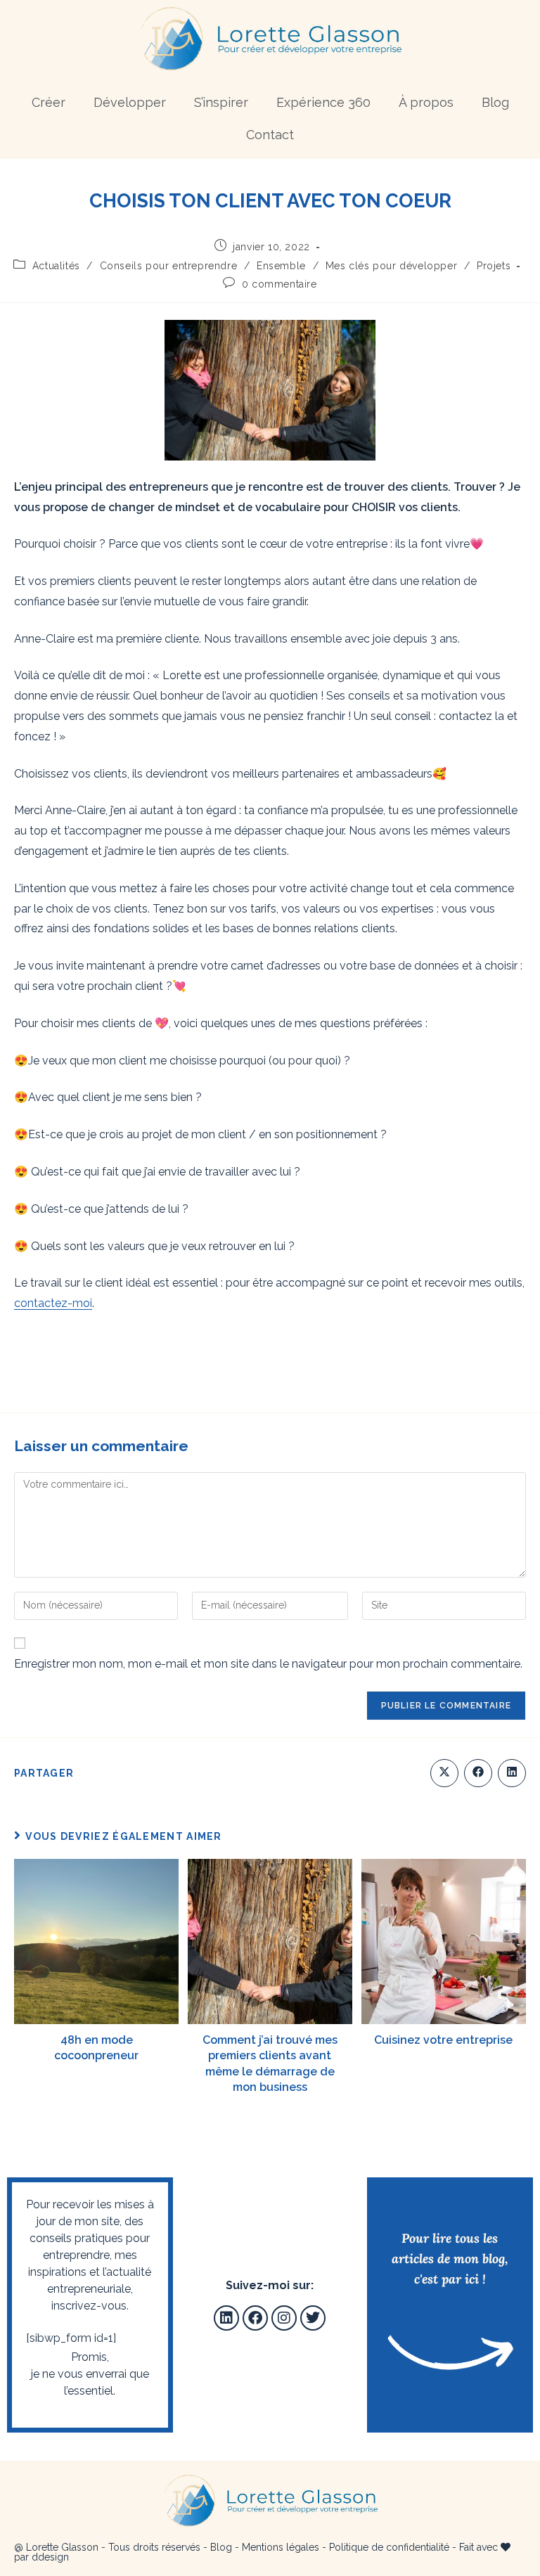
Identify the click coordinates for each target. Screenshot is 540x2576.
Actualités (56, 266)
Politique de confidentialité (389, 2547)
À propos (426, 102)
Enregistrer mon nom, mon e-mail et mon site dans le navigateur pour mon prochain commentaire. (268, 1664)
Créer (49, 102)
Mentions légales (281, 2547)
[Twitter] (313, 2318)
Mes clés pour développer (391, 266)
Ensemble (281, 266)
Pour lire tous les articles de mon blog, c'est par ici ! (450, 2259)
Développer (130, 102)
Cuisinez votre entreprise (443, 2040)
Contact (270, 135)
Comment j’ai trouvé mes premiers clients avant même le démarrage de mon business (270, 2063)
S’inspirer (221, 102)
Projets (494, 266)
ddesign (50, 2557)
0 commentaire (279, 284)
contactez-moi (53, 1303)
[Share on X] (444, 1773)
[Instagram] (284, 2318)
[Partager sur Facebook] (478, 1773)
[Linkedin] (226, 2318)
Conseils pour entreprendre (169, 266)
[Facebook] (255, 2318)
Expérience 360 (323, 102)
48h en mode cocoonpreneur (96, 2048)
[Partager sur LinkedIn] (512, 1773)
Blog (495, 102)
